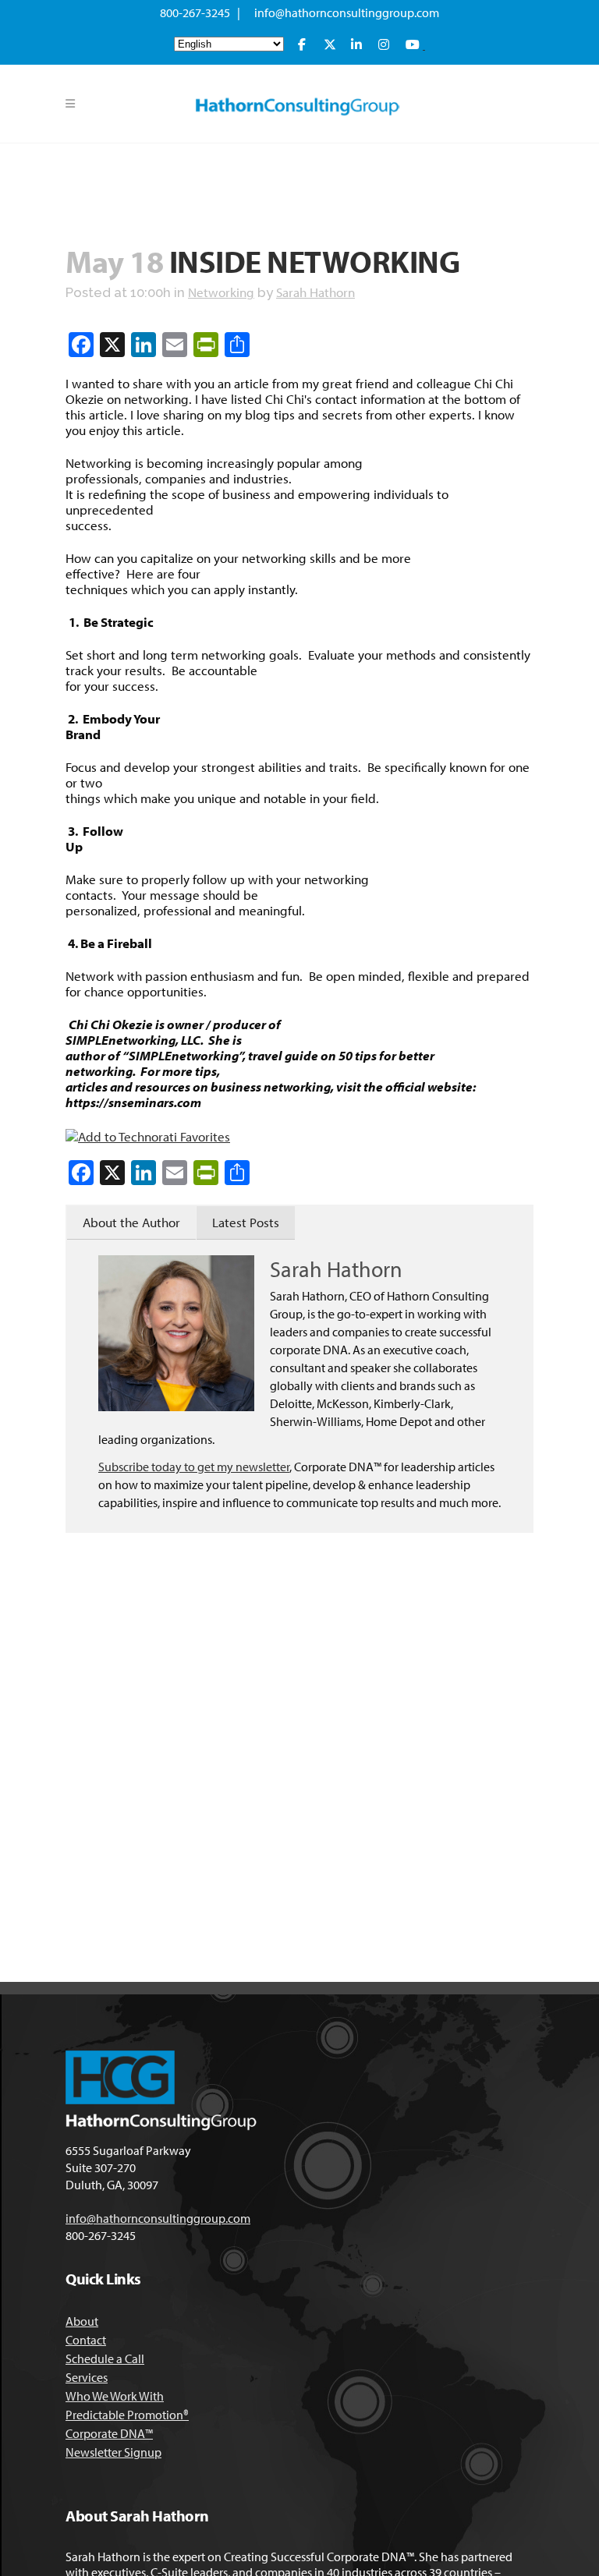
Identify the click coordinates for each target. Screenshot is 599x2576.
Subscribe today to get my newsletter (194, 1467)
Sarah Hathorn (315, 292)
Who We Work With (115, 2396)
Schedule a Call (105, 2358)
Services (87, 2377)
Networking (221, 292)
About (82, 2321)
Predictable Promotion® (127, 2415)
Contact (86, 2340)
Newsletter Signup (113, 2452)
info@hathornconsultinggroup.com (347, 12)
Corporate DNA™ (109, 2433)
